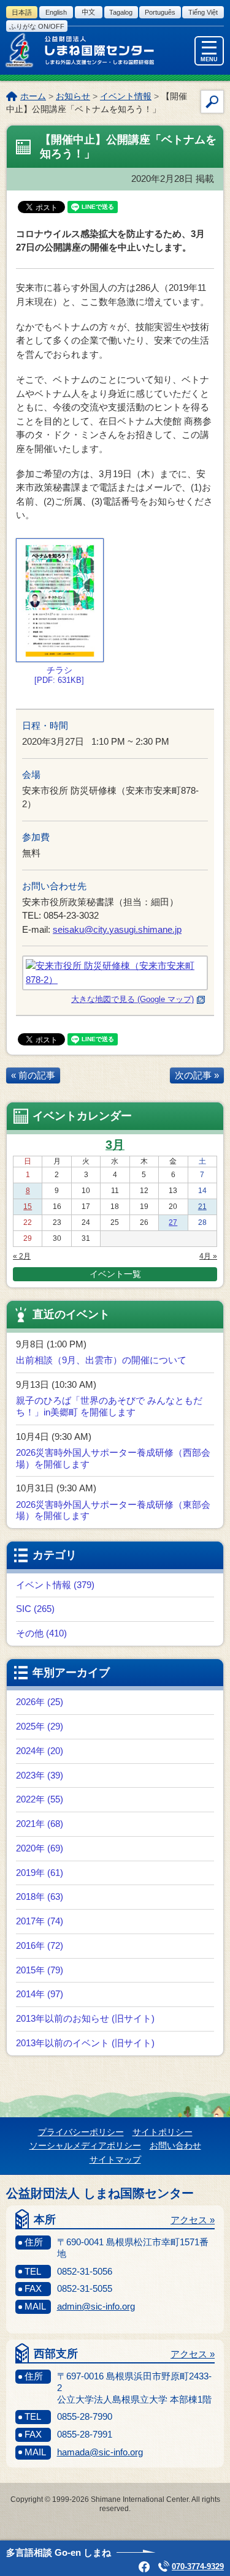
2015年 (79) (40, 1970)
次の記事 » (197, 1075)
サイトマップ (115, 2160)
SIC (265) (35, 1609)
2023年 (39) (40, 1775)
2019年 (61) (40, 1873)
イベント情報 (126, 96)
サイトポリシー (163, 2132)
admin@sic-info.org (96, 2306)
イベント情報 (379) (55, 1585)
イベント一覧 (115, 1274)
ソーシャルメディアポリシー (85, 2145)
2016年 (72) (40, 1945)
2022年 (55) (40, 1799)
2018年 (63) (40, 1896)
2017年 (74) (40, 1921)
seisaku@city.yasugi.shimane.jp (117, 929)
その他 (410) (41, 1633)
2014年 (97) (40, 1994)
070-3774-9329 (198, 2567)
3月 (115, 1145)
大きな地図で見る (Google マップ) (132, 999)
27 (173, 1222)
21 (202, 1207)
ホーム (33, 96)
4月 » (208, 1256)
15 (28, 1207)
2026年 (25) (40, 1702)
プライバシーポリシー (81, 2132)
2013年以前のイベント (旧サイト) (85, 2043)
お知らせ (73, 96)
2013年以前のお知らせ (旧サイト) (85, 2018)
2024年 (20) (40, 1751)
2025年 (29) (40, 1726)
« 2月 (22, 1256)
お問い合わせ (175, 2145)
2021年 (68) (40, 1824)
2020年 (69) (40, 1848)
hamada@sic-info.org (100, 2452)
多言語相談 (59, 2552)
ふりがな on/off (37, 26)
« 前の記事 (33, 1075)
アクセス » (193, 2220)
